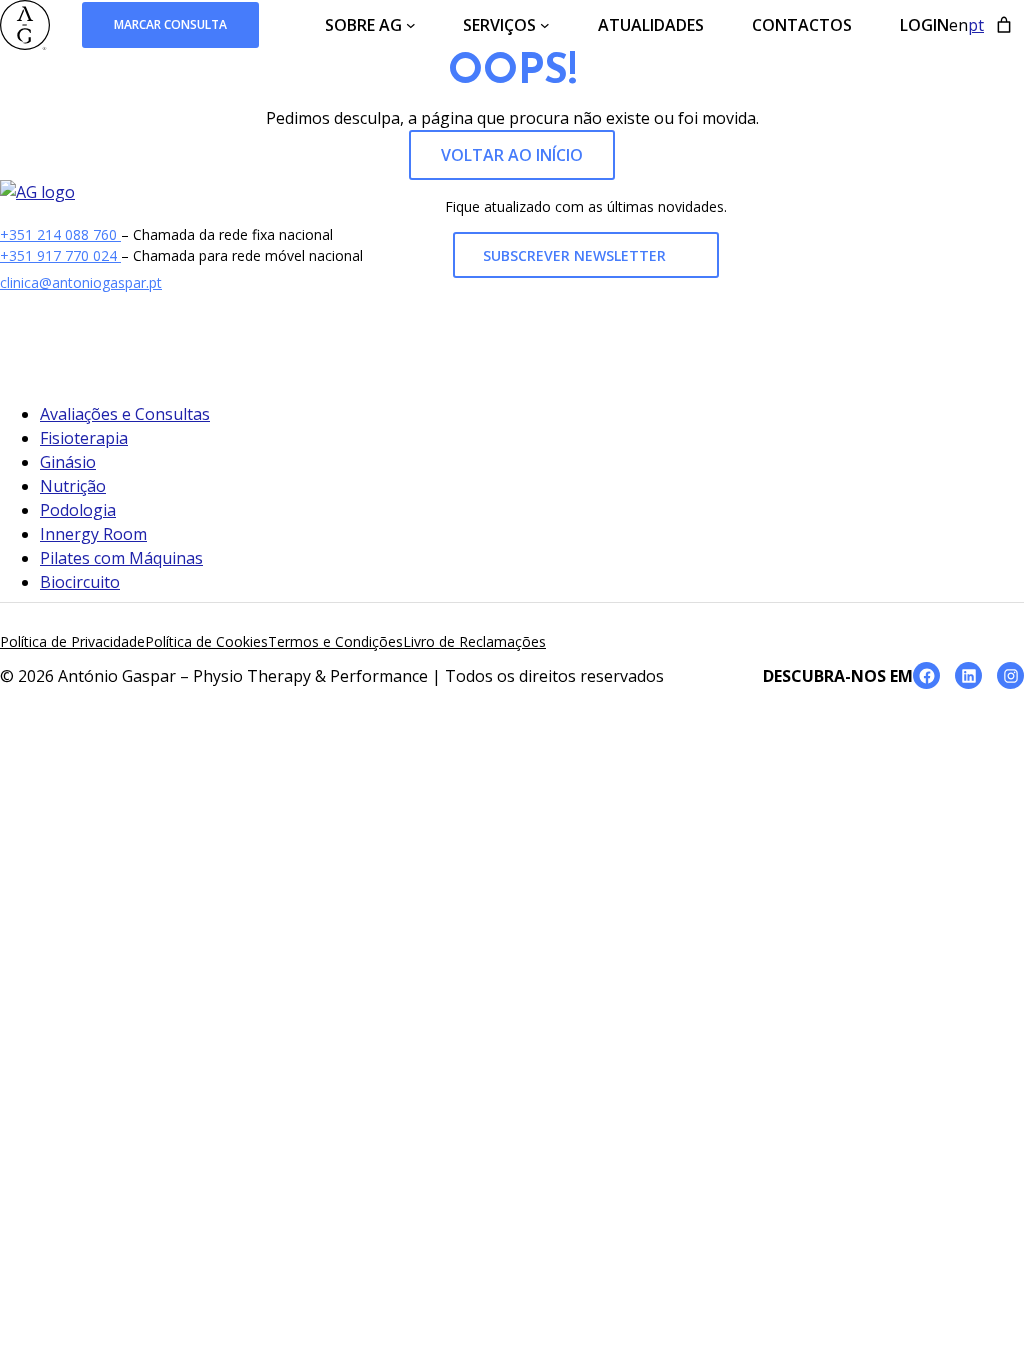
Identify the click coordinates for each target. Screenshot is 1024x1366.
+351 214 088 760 (60, 234)
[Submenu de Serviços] (545, 25)
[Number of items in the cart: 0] (1004, 25)
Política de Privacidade (72, 641)
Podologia (78, 510)
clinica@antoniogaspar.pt (81, 282)
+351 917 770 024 (60, 255)
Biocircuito (80, 582)
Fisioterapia (84, 438)
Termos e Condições (335, 641)
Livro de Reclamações (474, 641)
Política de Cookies (206, 641)
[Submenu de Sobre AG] (411, 25)
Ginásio (68, 462)
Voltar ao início (512, 155)
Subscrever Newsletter (576, 255)
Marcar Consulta (170, 24)
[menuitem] (958, 25)
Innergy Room (93, 534)
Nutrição (73, 486)
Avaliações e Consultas (125, 414)
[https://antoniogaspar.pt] (37, 192)
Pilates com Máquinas (121, 558)
